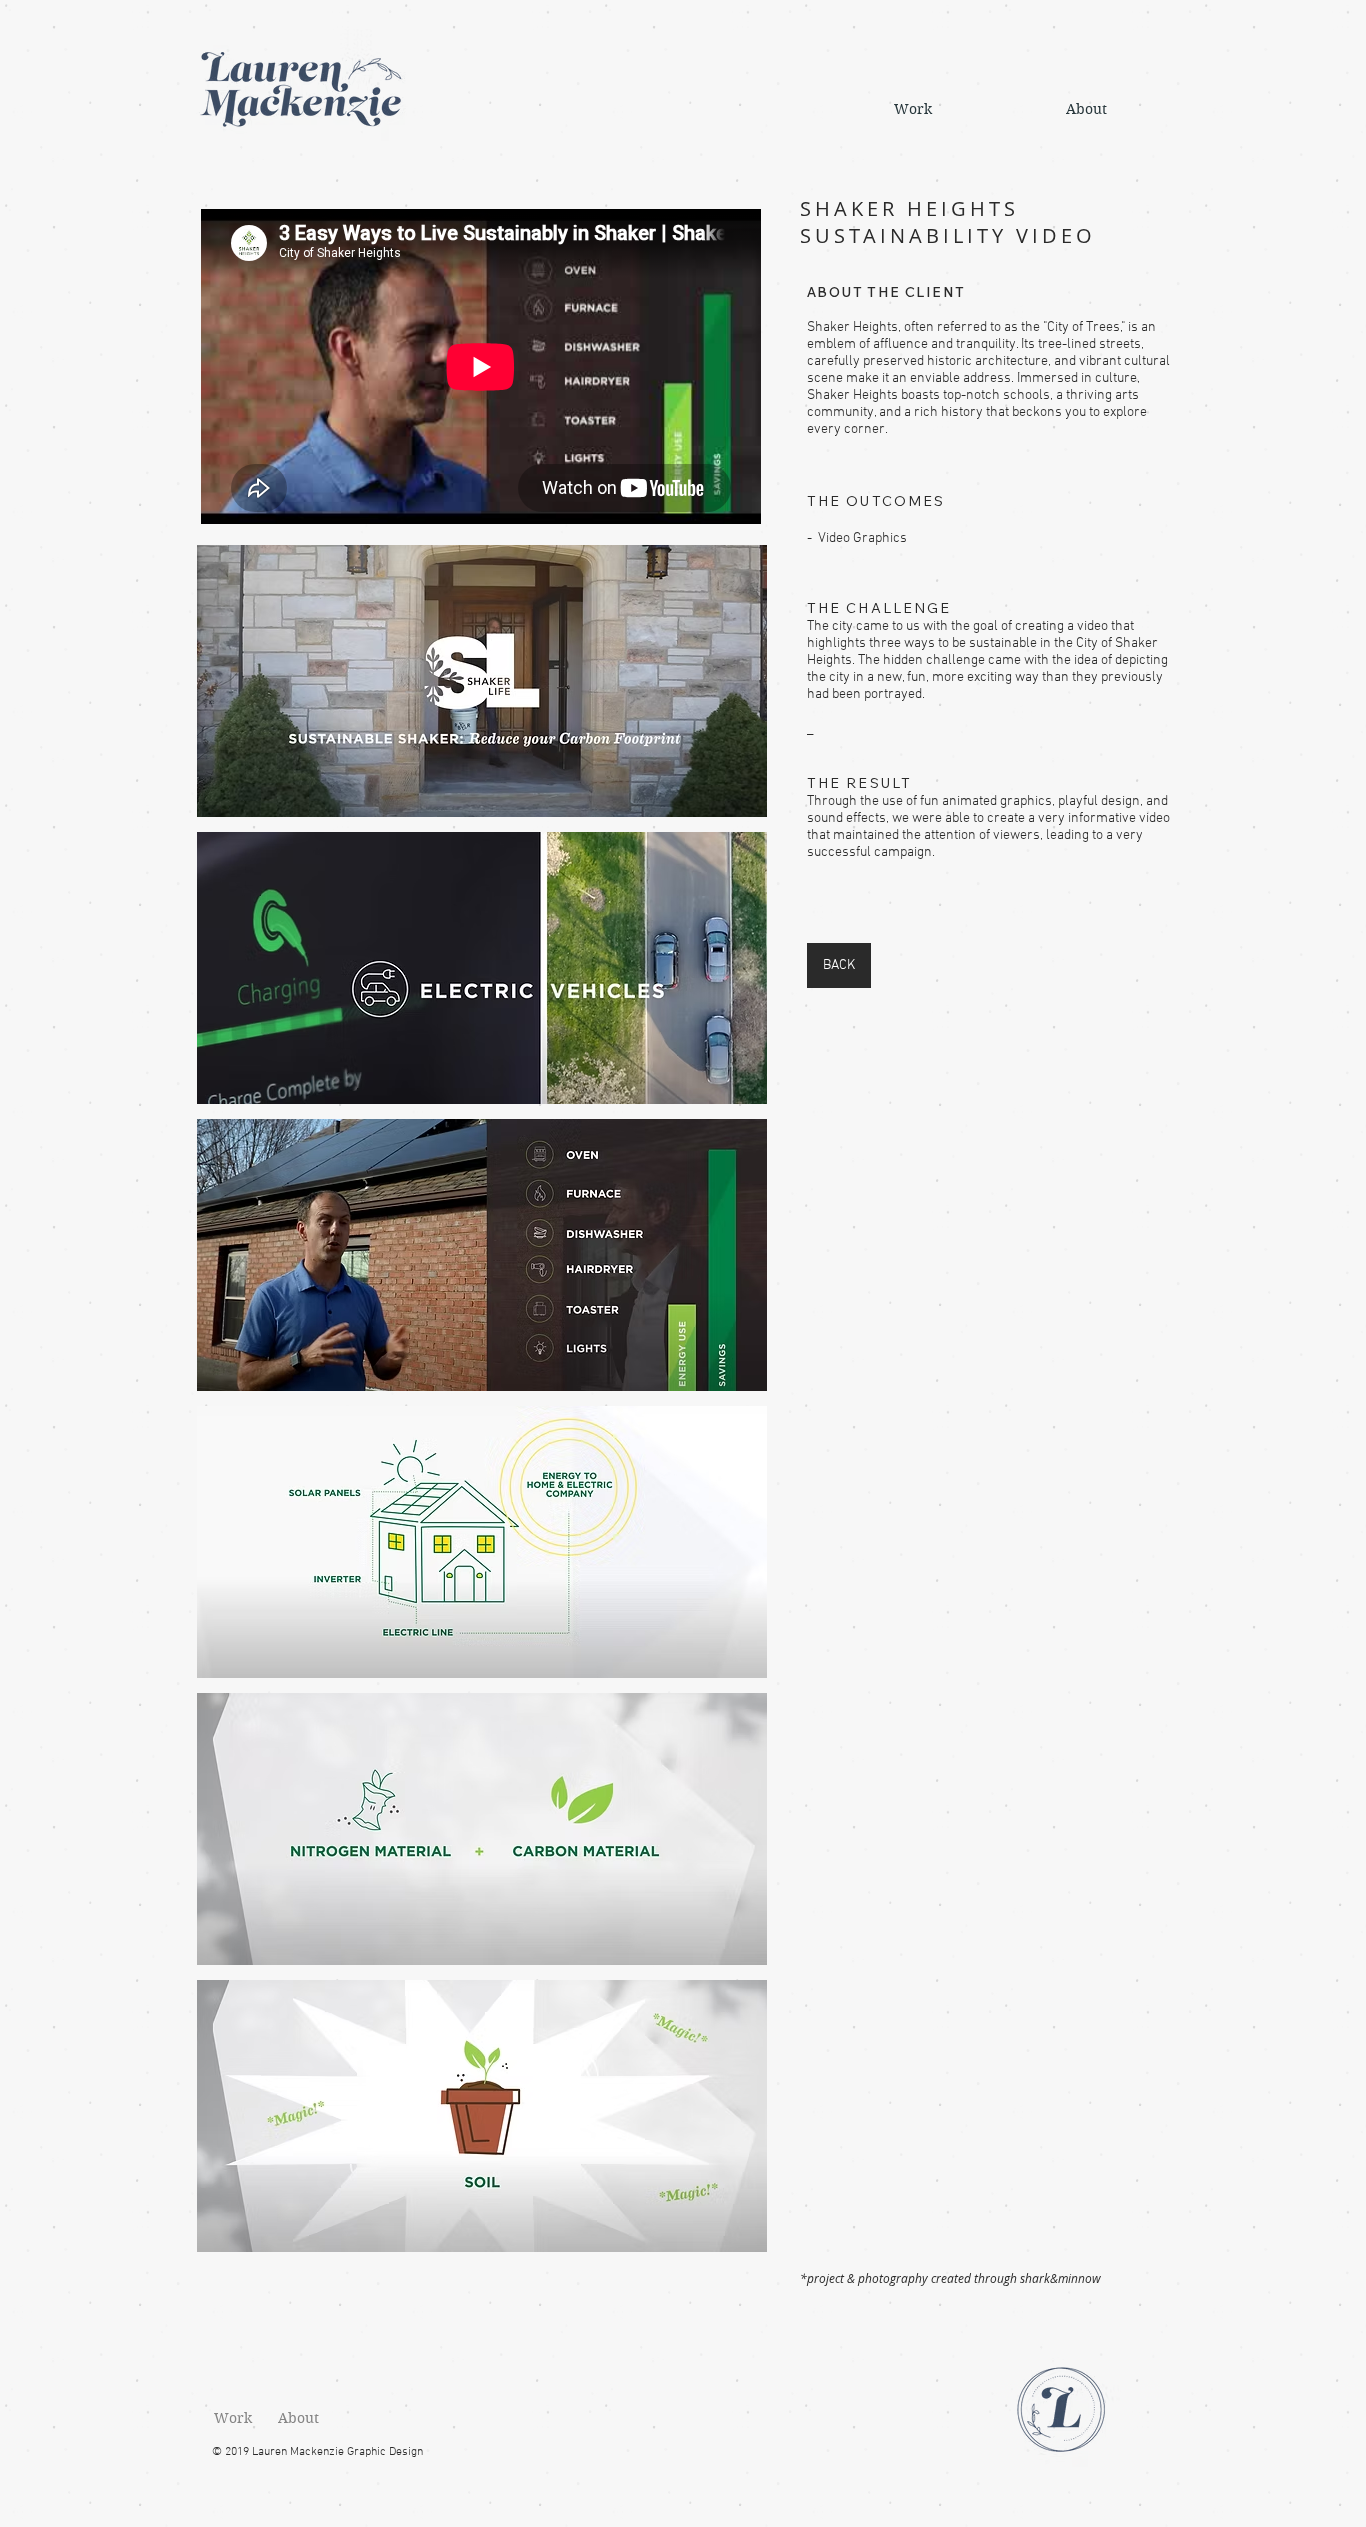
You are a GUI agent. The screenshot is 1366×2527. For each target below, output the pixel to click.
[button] (482, 681)
